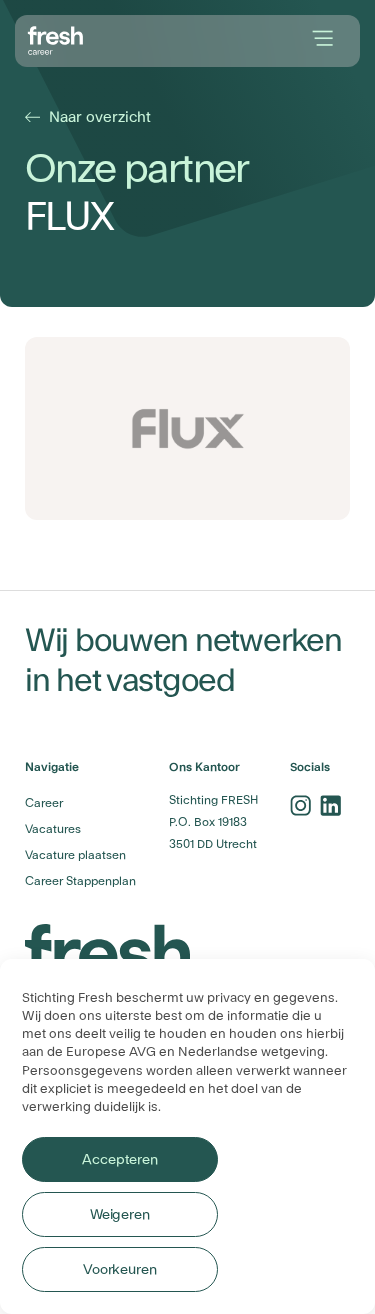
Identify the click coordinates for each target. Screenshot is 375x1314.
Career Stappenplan (80, 881)
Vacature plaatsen (75, 855)
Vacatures (53, 829)
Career (44, 803)
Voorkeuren (120, 1270)
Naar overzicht (90, 117)
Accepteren (119, 1160)
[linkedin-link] (330, 805)
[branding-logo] (56, 39)
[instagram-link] (300, 805)
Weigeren (120, 1215)
